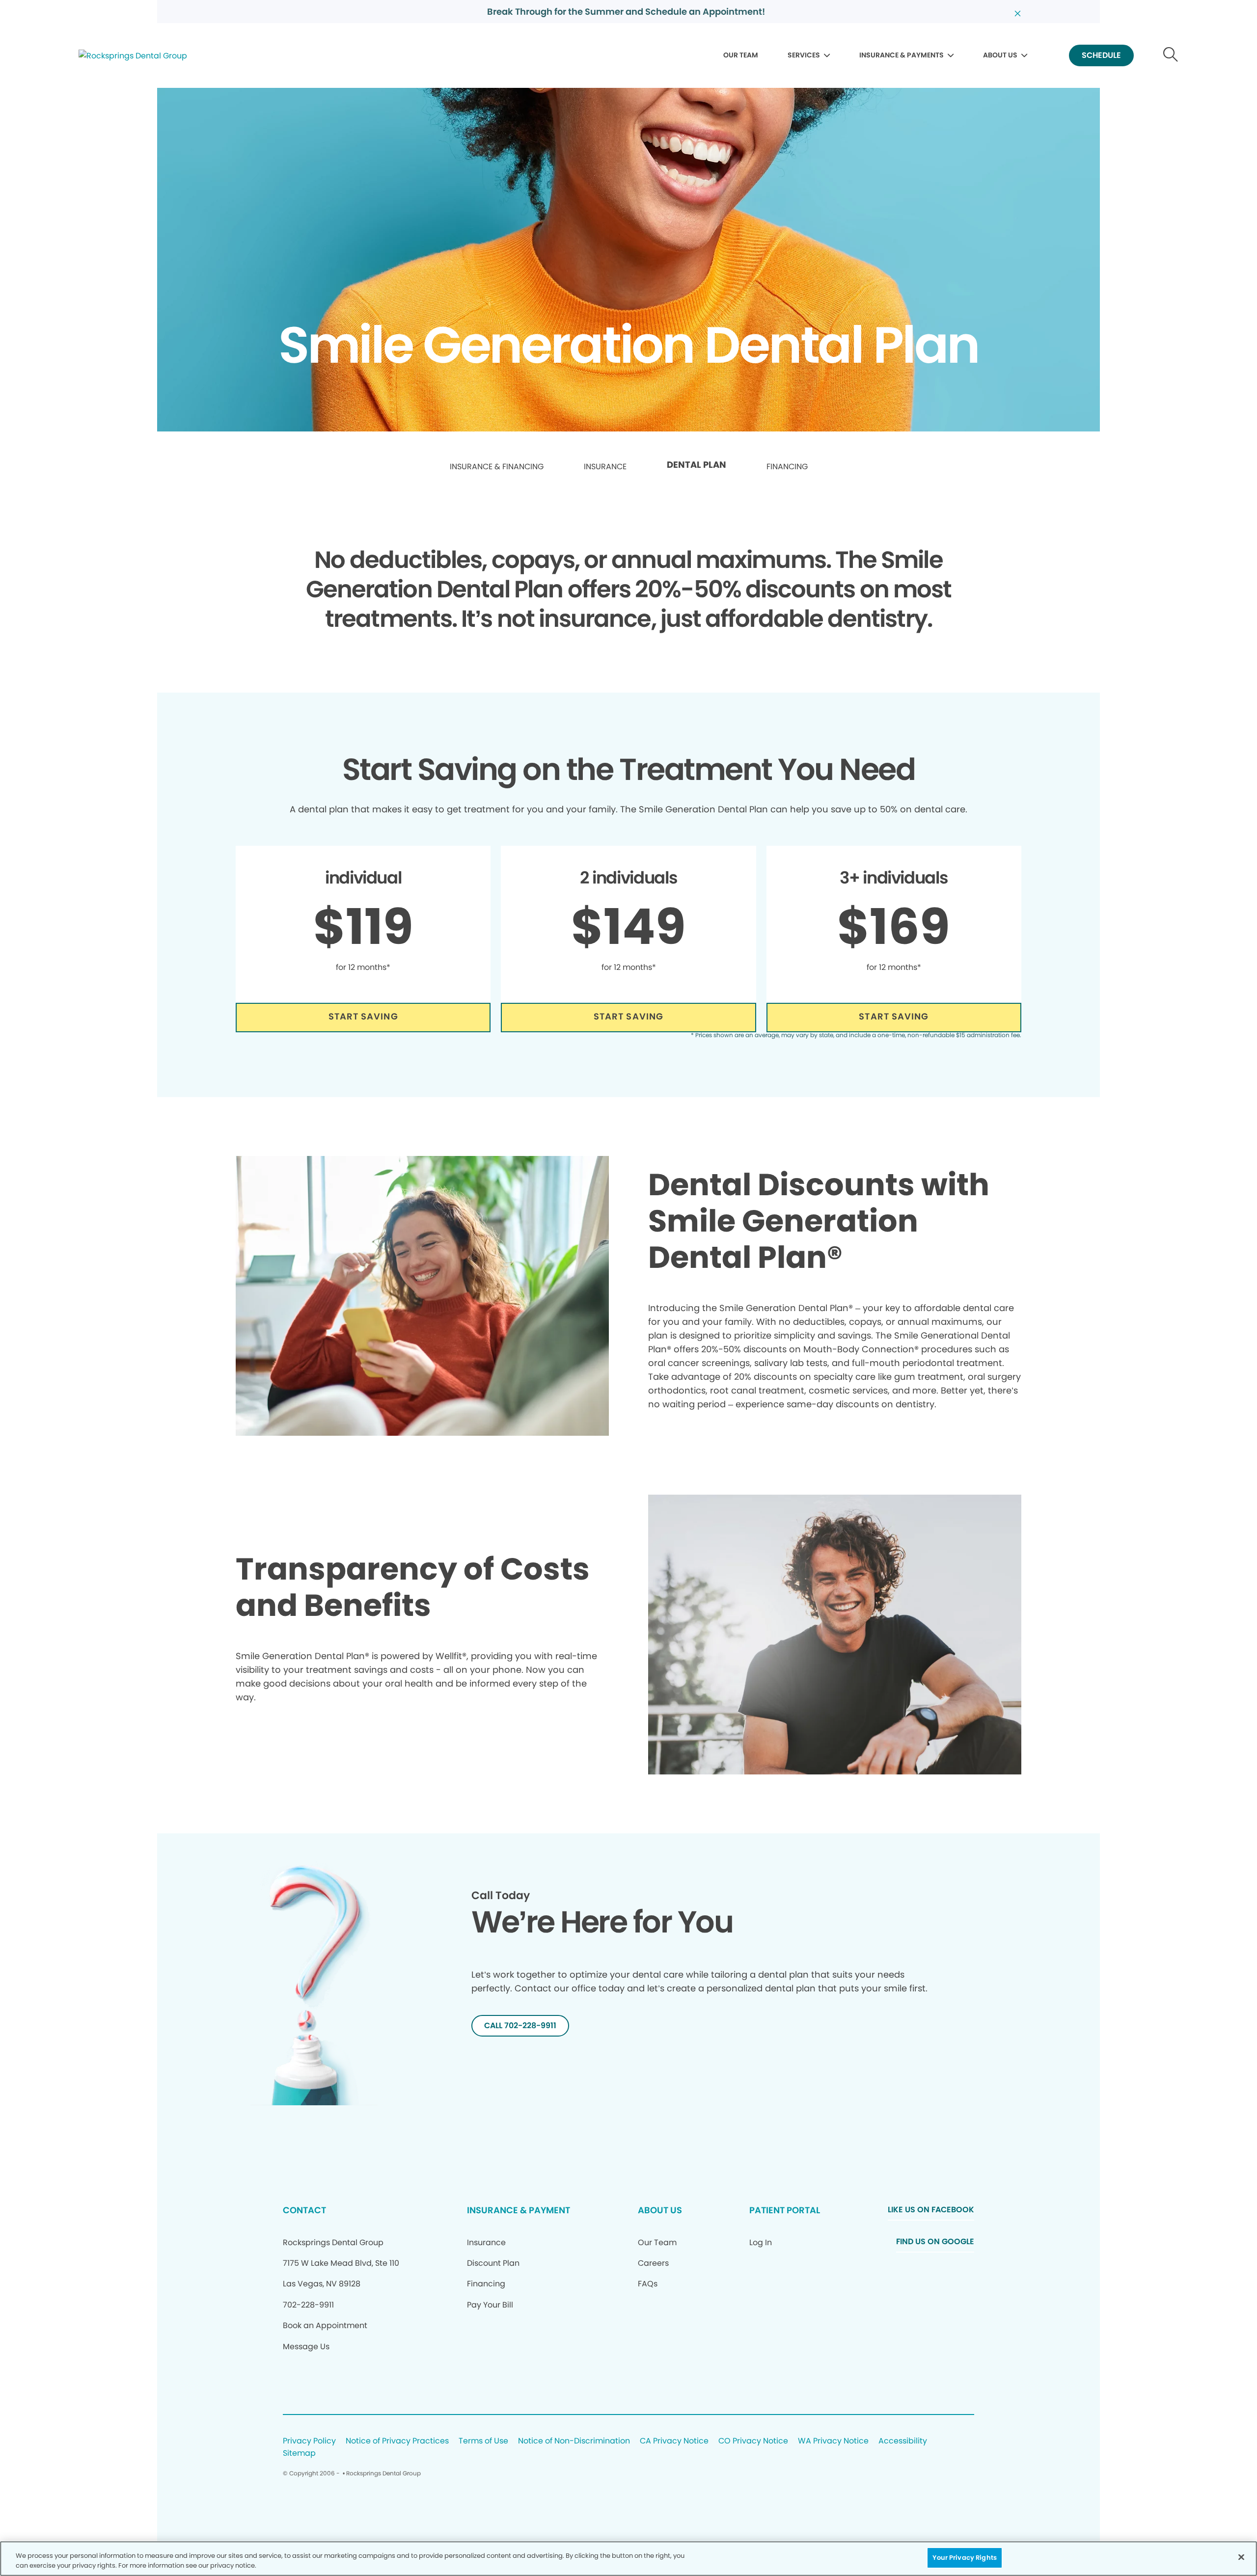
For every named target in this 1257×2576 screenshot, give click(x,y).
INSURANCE (605, 467)
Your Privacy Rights (964, 2558)
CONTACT (304, 2210)
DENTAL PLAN (697, 465)
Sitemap (299, 2454)
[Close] (1241, 2557)
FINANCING (787, 467)
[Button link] (1171, 56)
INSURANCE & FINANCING (497, 467)
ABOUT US (1000, 55)
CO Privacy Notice (753, 2441)
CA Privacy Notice (674, 2441)
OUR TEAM (741, 55)
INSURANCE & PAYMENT (519, 2210)
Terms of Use (483, 2441)
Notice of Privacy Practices (397, 2441)
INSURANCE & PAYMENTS (902, 55)
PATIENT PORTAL (785, 2210)
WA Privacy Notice (833, 2441)
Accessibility (903, 2441)
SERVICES (804, 55)
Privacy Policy (309, 2441)
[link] (497, 467)
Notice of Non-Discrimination (574, 2441)
